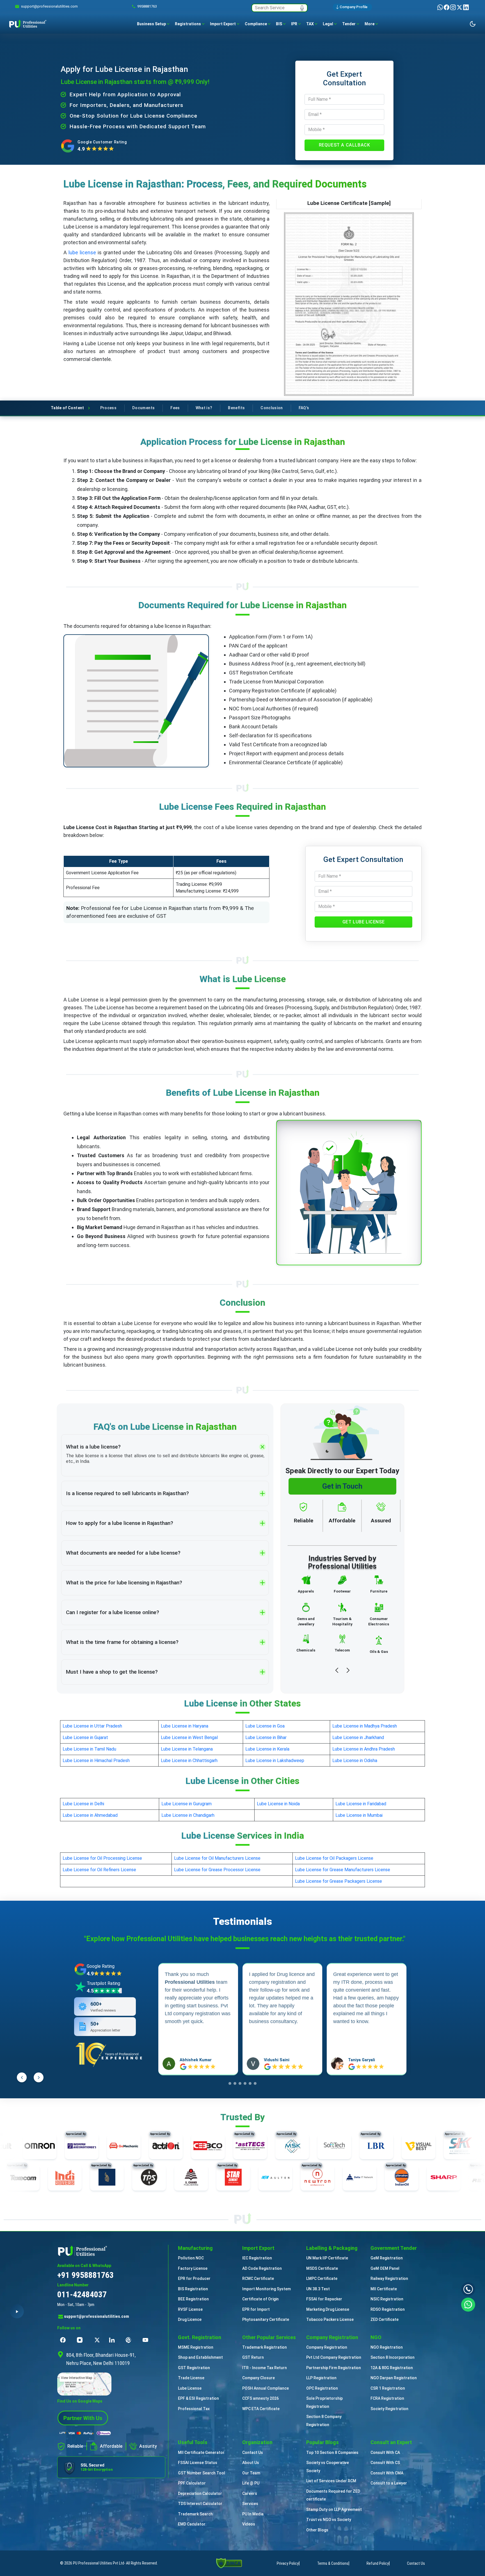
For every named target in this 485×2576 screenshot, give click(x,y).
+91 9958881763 (85, 2275)
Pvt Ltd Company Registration (334, 2357)
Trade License (191, 2378)
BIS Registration (193, 2289)
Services (250, 2504)
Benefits (236, 408)
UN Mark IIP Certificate (327, 2258)
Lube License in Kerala (267, 1749)
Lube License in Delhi (83, 1804)
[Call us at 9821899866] (468, 2289)
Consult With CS (385, 2463)
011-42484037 (82, 2294)
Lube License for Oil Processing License (102, 1858)
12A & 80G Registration (392, 2368)
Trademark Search (195, 2514)
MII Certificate (384, 2289)
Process (108, 408)
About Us (251, 2463)
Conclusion (272, 408)
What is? (204, 408)
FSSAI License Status (198, 2463)
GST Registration (194, 2368)
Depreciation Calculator (200, 2493)
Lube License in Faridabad (361, 1804)
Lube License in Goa (265, 1726)
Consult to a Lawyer (389, 2483)
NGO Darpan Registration (394, 2378)
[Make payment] (85, 2433)
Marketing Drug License (328, 2309)
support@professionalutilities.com (97, 2316)
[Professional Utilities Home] (111, 2251)
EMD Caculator (192, 2524)
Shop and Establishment (200, 2357)
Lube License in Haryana (185, 1726)
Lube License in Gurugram (187, 1804)
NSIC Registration (387, 2299)
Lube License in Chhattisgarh (189, 1761)
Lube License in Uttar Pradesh (92, 1726)
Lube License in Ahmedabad (90, 1815)
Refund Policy (378, 2563)
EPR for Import (256, 2309)
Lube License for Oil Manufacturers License (217, 1858)
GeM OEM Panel (385, 2268)
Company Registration (327, 2347)
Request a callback (345, 145)
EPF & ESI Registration (198, 2398)
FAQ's (304, 408)
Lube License (190, 2388)
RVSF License (190, 2309)
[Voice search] (302, 8)
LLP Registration (321, 2378)
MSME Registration (196, 2347)
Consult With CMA (387, 2473)
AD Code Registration (262, 2268)
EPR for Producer (194, 2278)
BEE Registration (193, 2299)
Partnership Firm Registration (334, 2368)
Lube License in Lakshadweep (275, 1761)
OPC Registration (322, 2388)
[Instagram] (453, 7)
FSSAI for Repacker (324, 2299)
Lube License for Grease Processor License (217, 1870)
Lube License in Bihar (266, 1737)
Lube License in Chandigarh (188, 1815)
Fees (175, 408)
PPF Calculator (192, 2483)
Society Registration (389, 2409)
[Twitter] (460, 7)
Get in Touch (342, 1486)
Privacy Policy (288, 2563)
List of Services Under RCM (331, 2481)
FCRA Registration (387, 2398)
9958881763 (147, 6)
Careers (250, 2493)
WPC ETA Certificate (261, 2409)
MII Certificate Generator (201, 2453)
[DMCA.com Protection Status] (229, 2563)
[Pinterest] (130, 2340)
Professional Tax (194, 2409)
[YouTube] (147, 2340)
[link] (49, 6)
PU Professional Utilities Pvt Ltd (99, 2563)
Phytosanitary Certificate (266, 2319)
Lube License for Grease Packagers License (338, 1881)
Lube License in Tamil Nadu (89, 1749)
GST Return (253, 2357)
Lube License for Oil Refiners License (99, 1870)
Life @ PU (251, 2483)
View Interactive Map (76, 2378)
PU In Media (253, 2514)
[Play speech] (17, 2311)
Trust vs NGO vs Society (329, 2520)
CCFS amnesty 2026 (260, 2398)
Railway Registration (389, 2278)
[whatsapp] (441, 7)
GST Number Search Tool (202, 2473)
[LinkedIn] (466, 7)
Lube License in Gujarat (85, 1737)
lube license (82, 252)
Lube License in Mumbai (359, 1815)
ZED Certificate (385, 2319)
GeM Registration (387, 2258)
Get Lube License (364, 922)
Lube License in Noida (278, 1804)
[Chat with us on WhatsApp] (468, 2304)
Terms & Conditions (333, 2563)
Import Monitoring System (266, 2289)
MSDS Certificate (322, 2268)
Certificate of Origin (260, 2299)
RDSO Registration (388, 2309)
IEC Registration (257, 2258)
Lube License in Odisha (355, 1761)
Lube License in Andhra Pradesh (364, 1749)
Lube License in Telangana (187, 1749)
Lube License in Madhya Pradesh (365, 1726)
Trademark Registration (265, 2347)
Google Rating (101, 1966)
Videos (249, 2524)
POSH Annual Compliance (266, 2388)
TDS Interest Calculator (200, 2504)
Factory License (193, 2268)
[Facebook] (447, 7)
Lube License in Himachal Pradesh (96, 1761)
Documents (143, 408)
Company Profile (354, 7)
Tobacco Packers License (330, 2319)
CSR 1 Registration (388, 2388)
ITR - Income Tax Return (265, 2368)
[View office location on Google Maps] (111, 2384)
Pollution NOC (191, 2258)
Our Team (251, 2473)
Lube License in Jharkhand (358, 1737)
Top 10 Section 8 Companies (332, 2453)
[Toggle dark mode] (473, 24)
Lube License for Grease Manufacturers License (343, 1870)
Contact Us (253, 2453)
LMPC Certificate (322, 2278)
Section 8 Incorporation (393, 2357)
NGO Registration (387, 2347)
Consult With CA (385, 2453)
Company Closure (258, 2378)
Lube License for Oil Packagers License (334, 1858)
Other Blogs (317, 2530)
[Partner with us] (83, 2418)
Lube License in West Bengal (189, 1737)
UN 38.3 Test (318, 2289)
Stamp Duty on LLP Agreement (334, 2509)
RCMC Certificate (258, 2278)
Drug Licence (190, 2319)
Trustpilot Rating (103, 1983)
